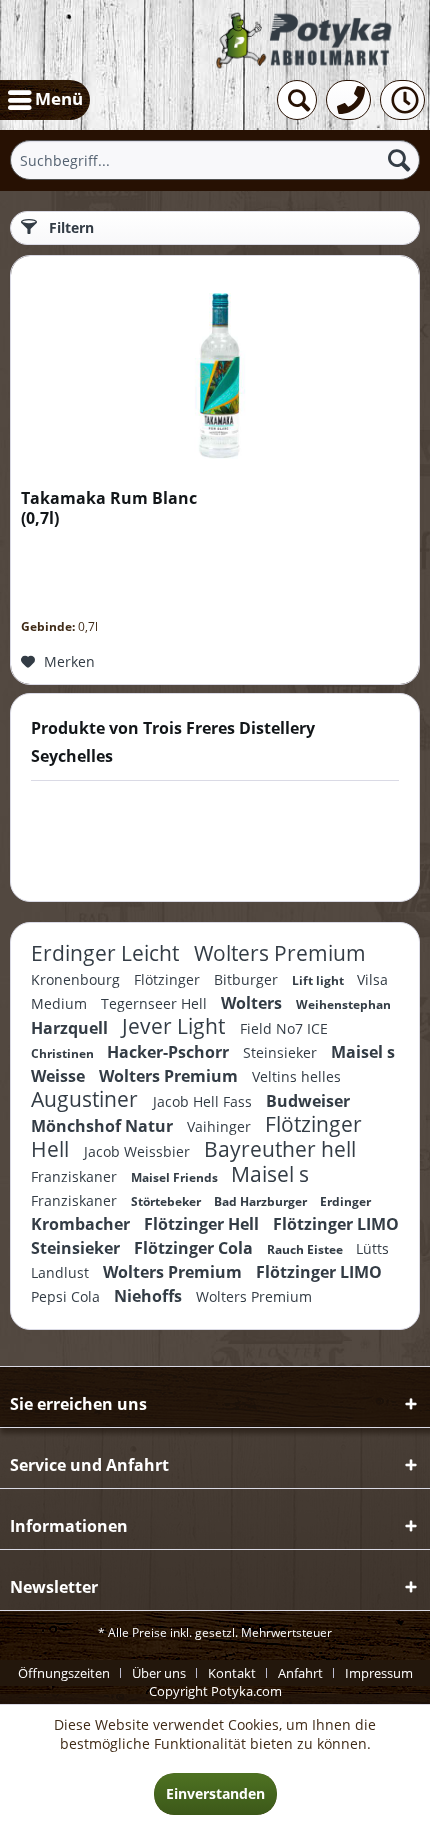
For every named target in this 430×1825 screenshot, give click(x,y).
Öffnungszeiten (64, 1673)
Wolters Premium (280, 953)
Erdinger (345, 1201)
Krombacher (82, 1224)
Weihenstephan (343, 1004)
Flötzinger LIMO (336, 1224)
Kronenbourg (77, 979)
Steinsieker (282, 1052)
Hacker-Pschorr (170, 1052)
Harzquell (71, 1028)
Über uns (159, 1673)
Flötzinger (169, 979)
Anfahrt (300, 1673)
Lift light (319, 980)
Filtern (69, 227)
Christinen (64, 1053)
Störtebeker (167, 1201)
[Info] (402, 100)
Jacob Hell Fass (204, 1101)
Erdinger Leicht (107, 953)
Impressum (379, 1673)
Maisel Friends (176, 1177)
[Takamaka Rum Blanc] (215, 368)
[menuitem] (45, 100)
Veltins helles (296, 1076)
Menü (59, 98)
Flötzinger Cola (195, 1248)
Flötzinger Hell (203, 1224)
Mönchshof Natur (104, 1126)
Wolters (253, 1003)
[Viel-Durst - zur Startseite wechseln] (306, 40)
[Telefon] (348, 100)
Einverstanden (215, 1793)
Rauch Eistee (306, 1249)
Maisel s (270, 1174)
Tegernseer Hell (156, 1003)
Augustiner (87, 1099)
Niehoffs (150, 1296)
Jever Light (176, 1026)
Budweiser (308, 1101)
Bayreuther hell (280, 1149)
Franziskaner (76, 1176)
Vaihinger (221, 1126)
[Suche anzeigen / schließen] (297, 100)
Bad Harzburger (262, 1201)
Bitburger (248, 979)
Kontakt (232, 1673)
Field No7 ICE (284, 1028)
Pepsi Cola (67, 1296)
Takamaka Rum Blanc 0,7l (109, 508)
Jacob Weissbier (139, 1151)
